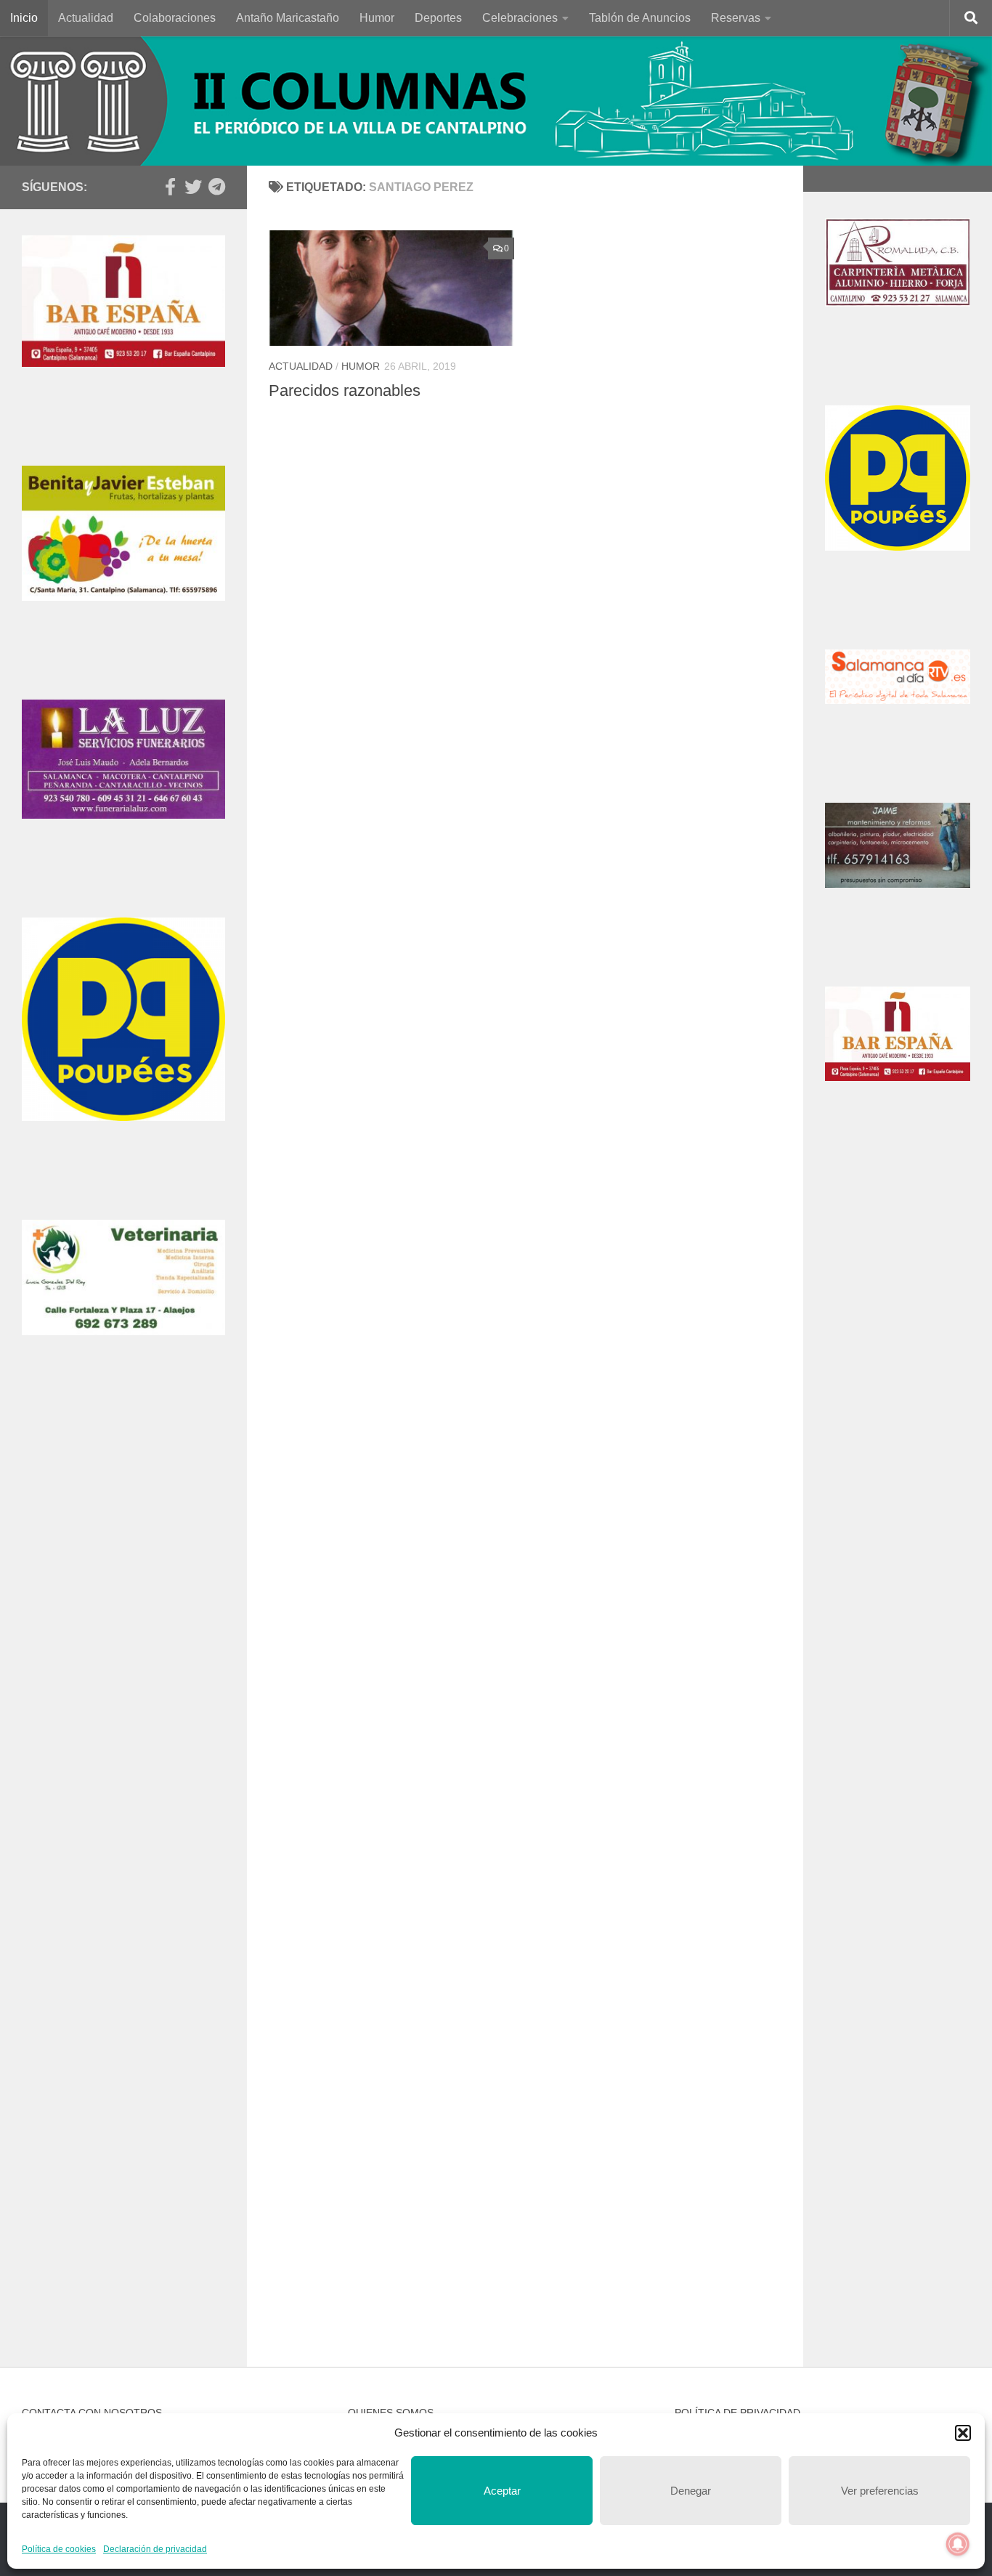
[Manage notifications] (958, 2544)
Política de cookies (59, 2549)
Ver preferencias (880, 2491)
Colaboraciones (175, 18)
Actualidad (86, 18)
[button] (963, 2433)
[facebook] (170, 187)
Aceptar (502, 2491)
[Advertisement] (123, 1648)
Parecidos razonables (345, 390)
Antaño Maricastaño (288, 18)
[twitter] (193, 187)
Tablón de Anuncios (640, 18)
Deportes (438, 18)
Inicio (24, 18)
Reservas (736, 18)
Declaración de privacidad (155, 2549)
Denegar (691, 2491)
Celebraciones (520, 18)
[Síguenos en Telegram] (216, 187)
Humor (377, 18)
